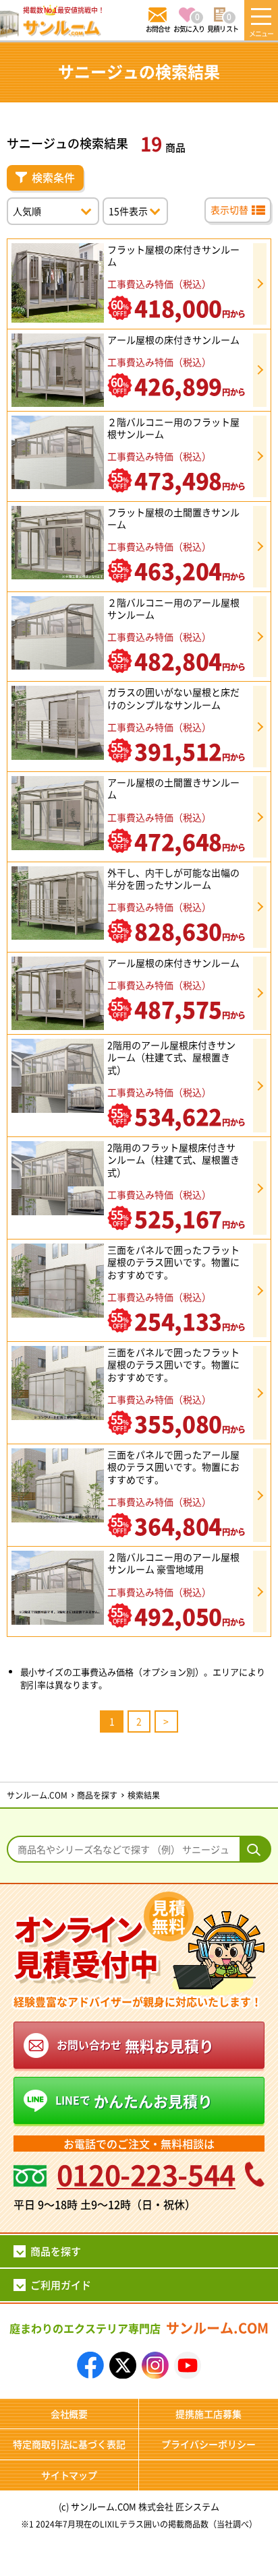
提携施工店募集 (208, 2414)
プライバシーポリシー (208, 2444)
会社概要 (69, 2414)
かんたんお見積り (134, 2100)
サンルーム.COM (139, 2328)
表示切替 (229, 210)
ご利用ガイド (61, 2285)
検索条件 (53, 177)
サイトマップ (69, 2475)
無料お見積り (135, 2045)
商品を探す (56, 2251)
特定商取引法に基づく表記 (69, 2444)
